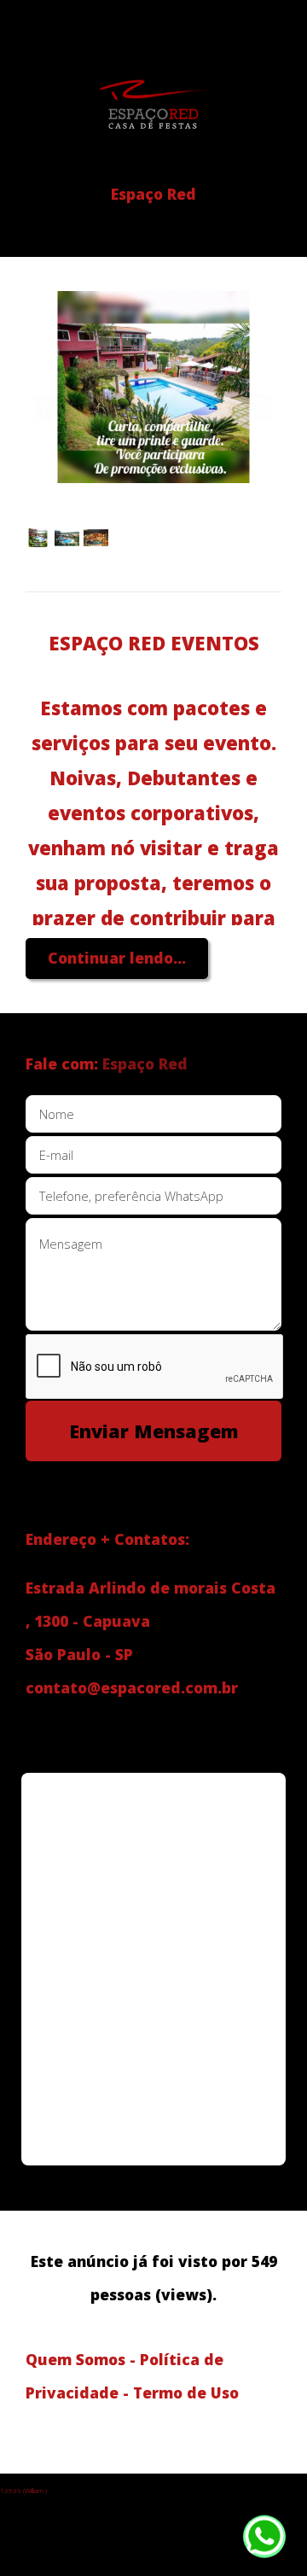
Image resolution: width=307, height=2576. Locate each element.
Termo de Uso (186, 2392)
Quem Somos (75, 2359)
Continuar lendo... (117, 958)
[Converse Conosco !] (264, 2541)
